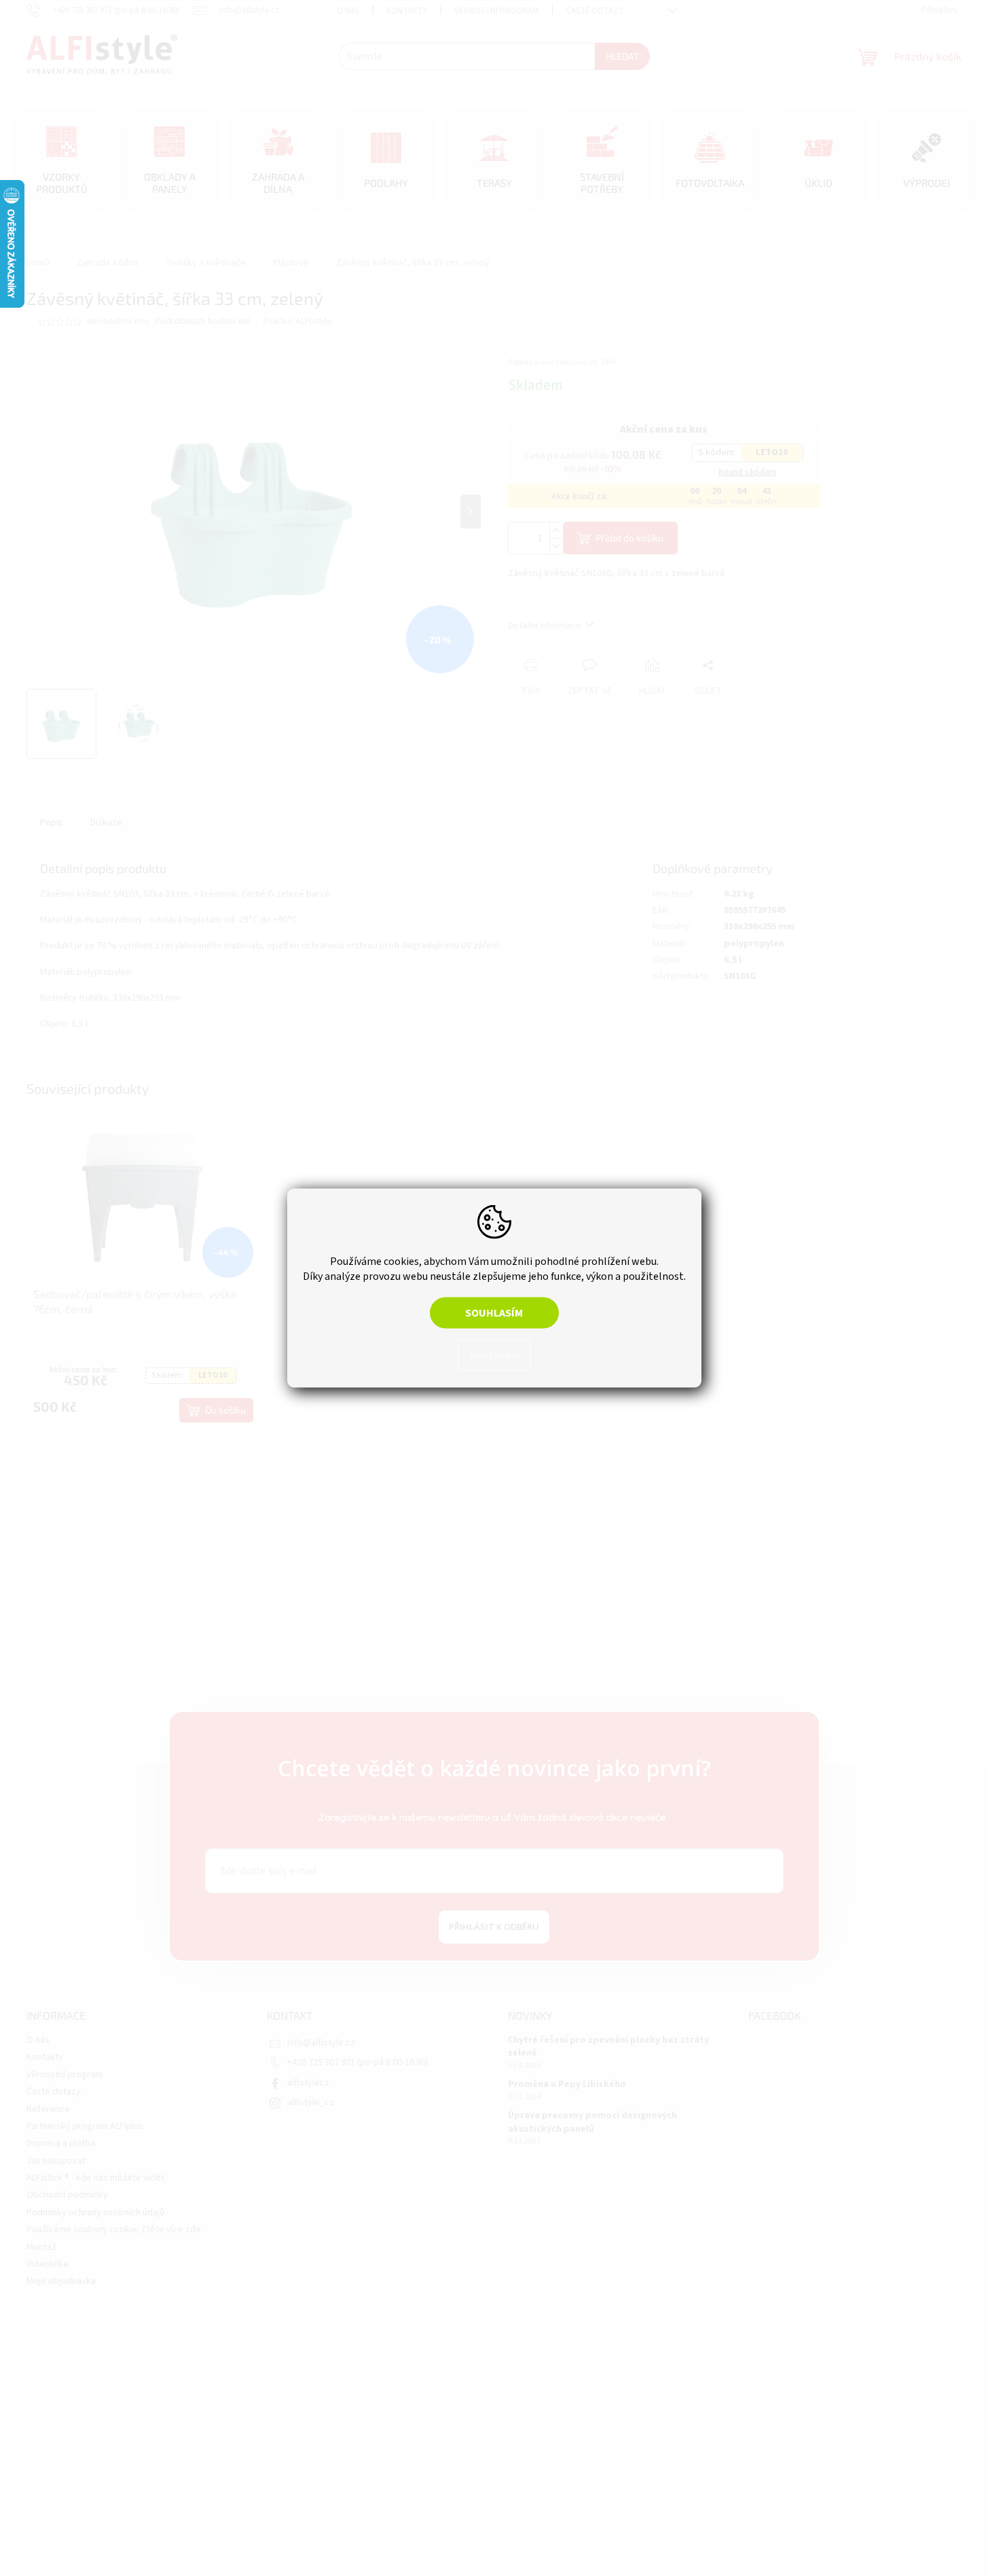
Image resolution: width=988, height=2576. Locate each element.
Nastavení (494, 1355)
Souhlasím (494, 1313)
